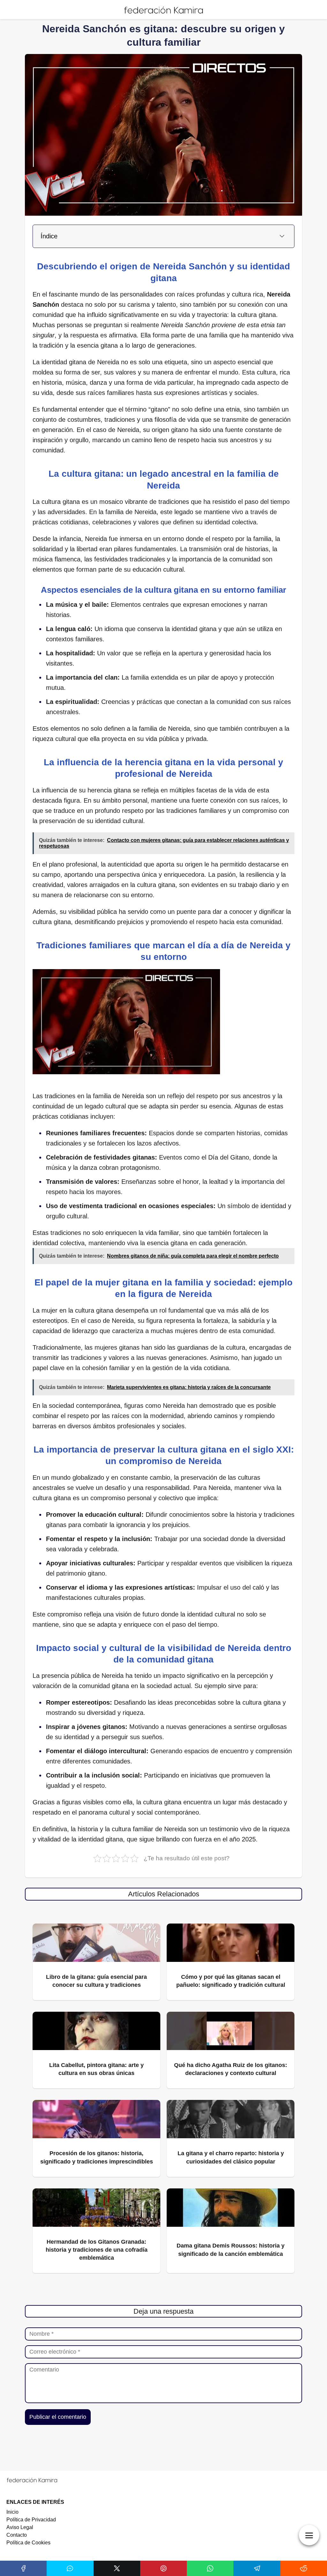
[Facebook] (23, 2568)
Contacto (17, 2535)
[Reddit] (304, 2568)
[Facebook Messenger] (70, 2568)
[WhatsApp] (210, 2568)
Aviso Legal (20, 2527)
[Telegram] (257, 2568)
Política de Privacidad (31, 2520)
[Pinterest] (163, 2568)
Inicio (12, 2512)
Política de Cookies (28, 2543)
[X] (117, 2568)
